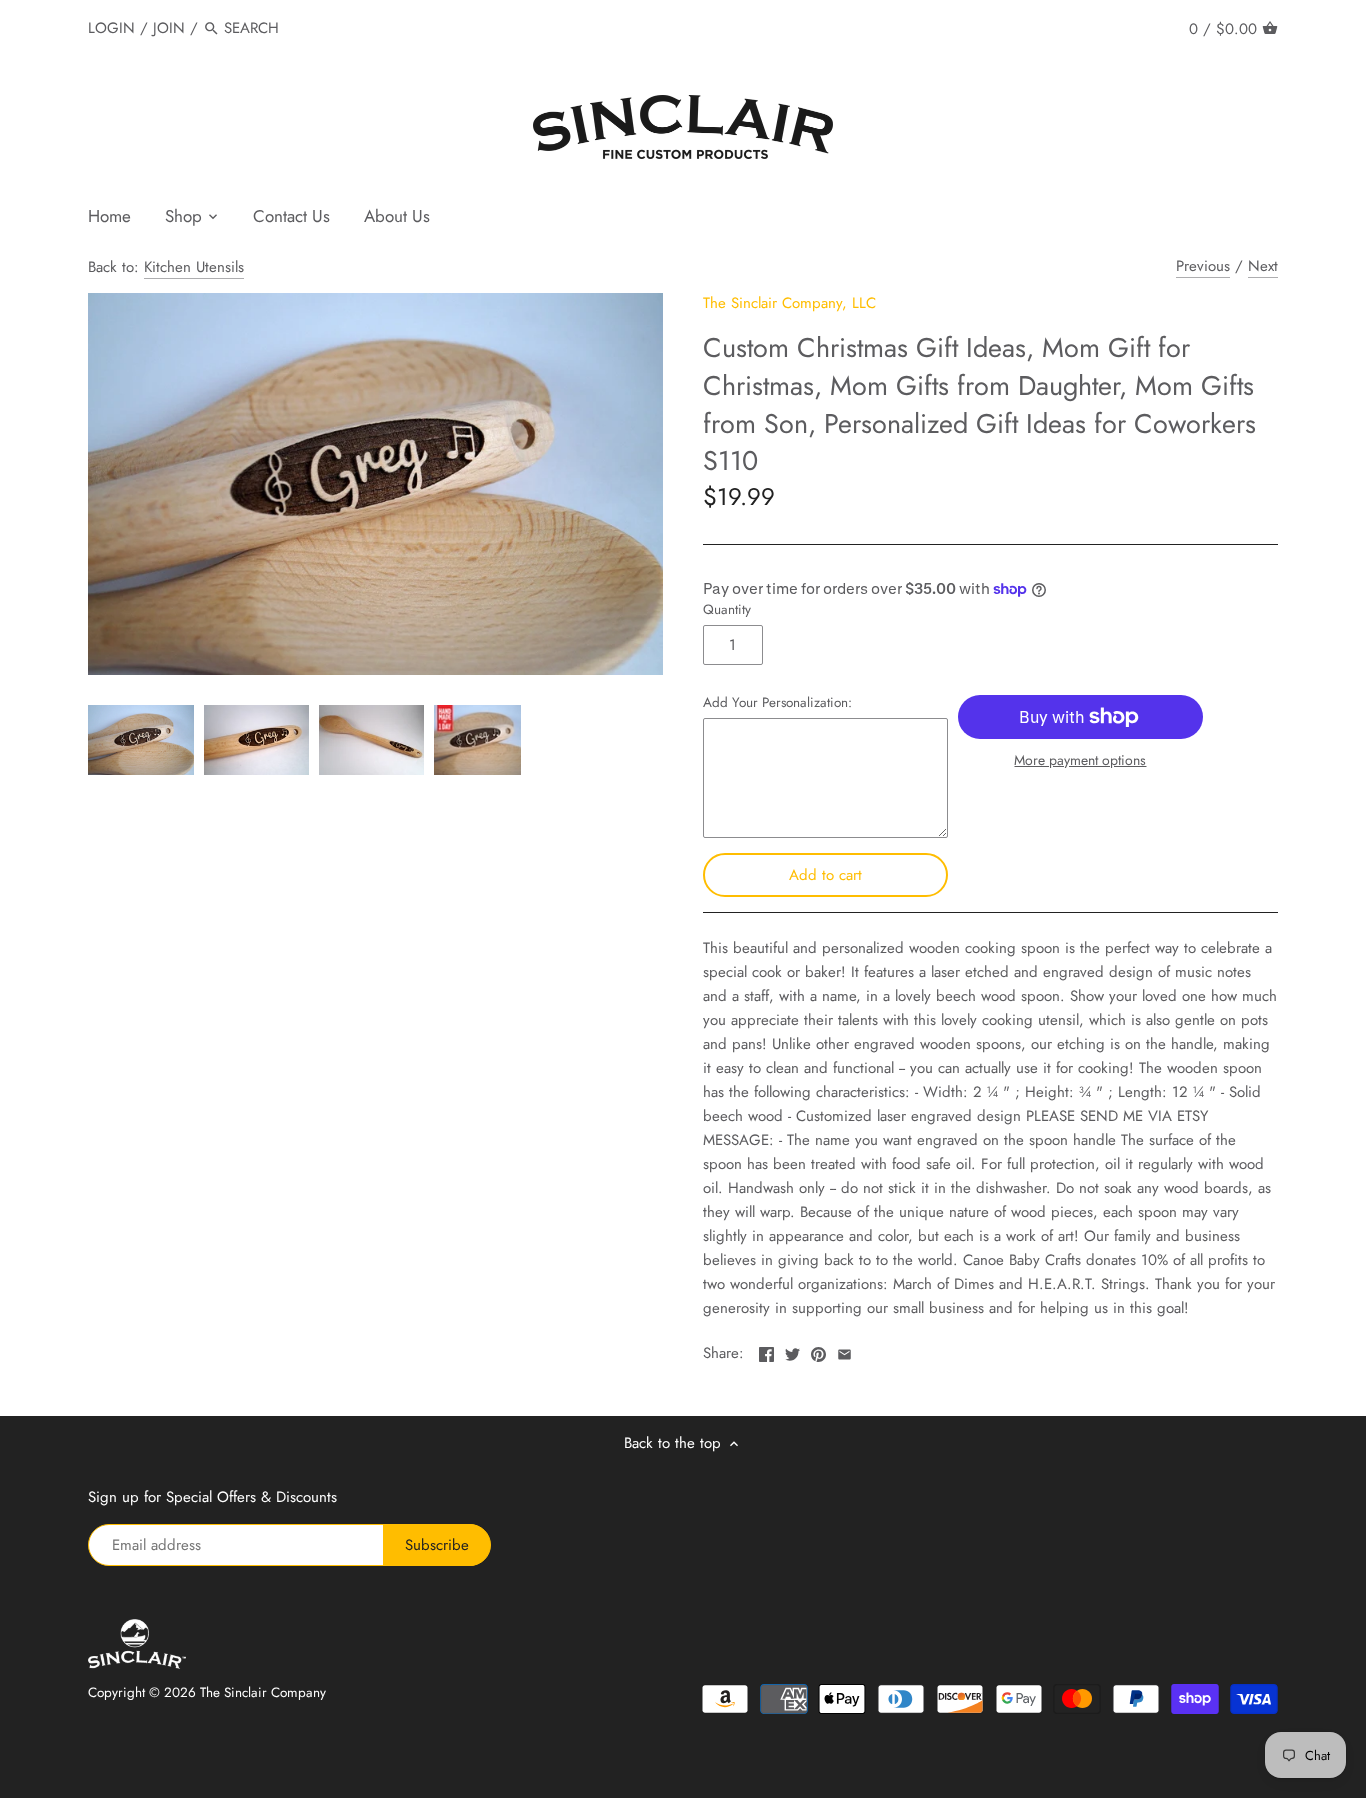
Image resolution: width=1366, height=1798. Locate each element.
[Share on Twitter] (792, 1351)
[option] (140, 740)
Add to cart (825, 875)
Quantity (727, 610)
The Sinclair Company (263, 1692)
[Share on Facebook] (766, 1351)
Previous (1203, 266)
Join (169, 28)
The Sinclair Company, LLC (789, 303)
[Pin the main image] (818, 1351)
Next (1263, 266)
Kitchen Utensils (194, 267)
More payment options (1080, 760)
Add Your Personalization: (777, 703)
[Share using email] (844, 1351)
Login (111, 28)
